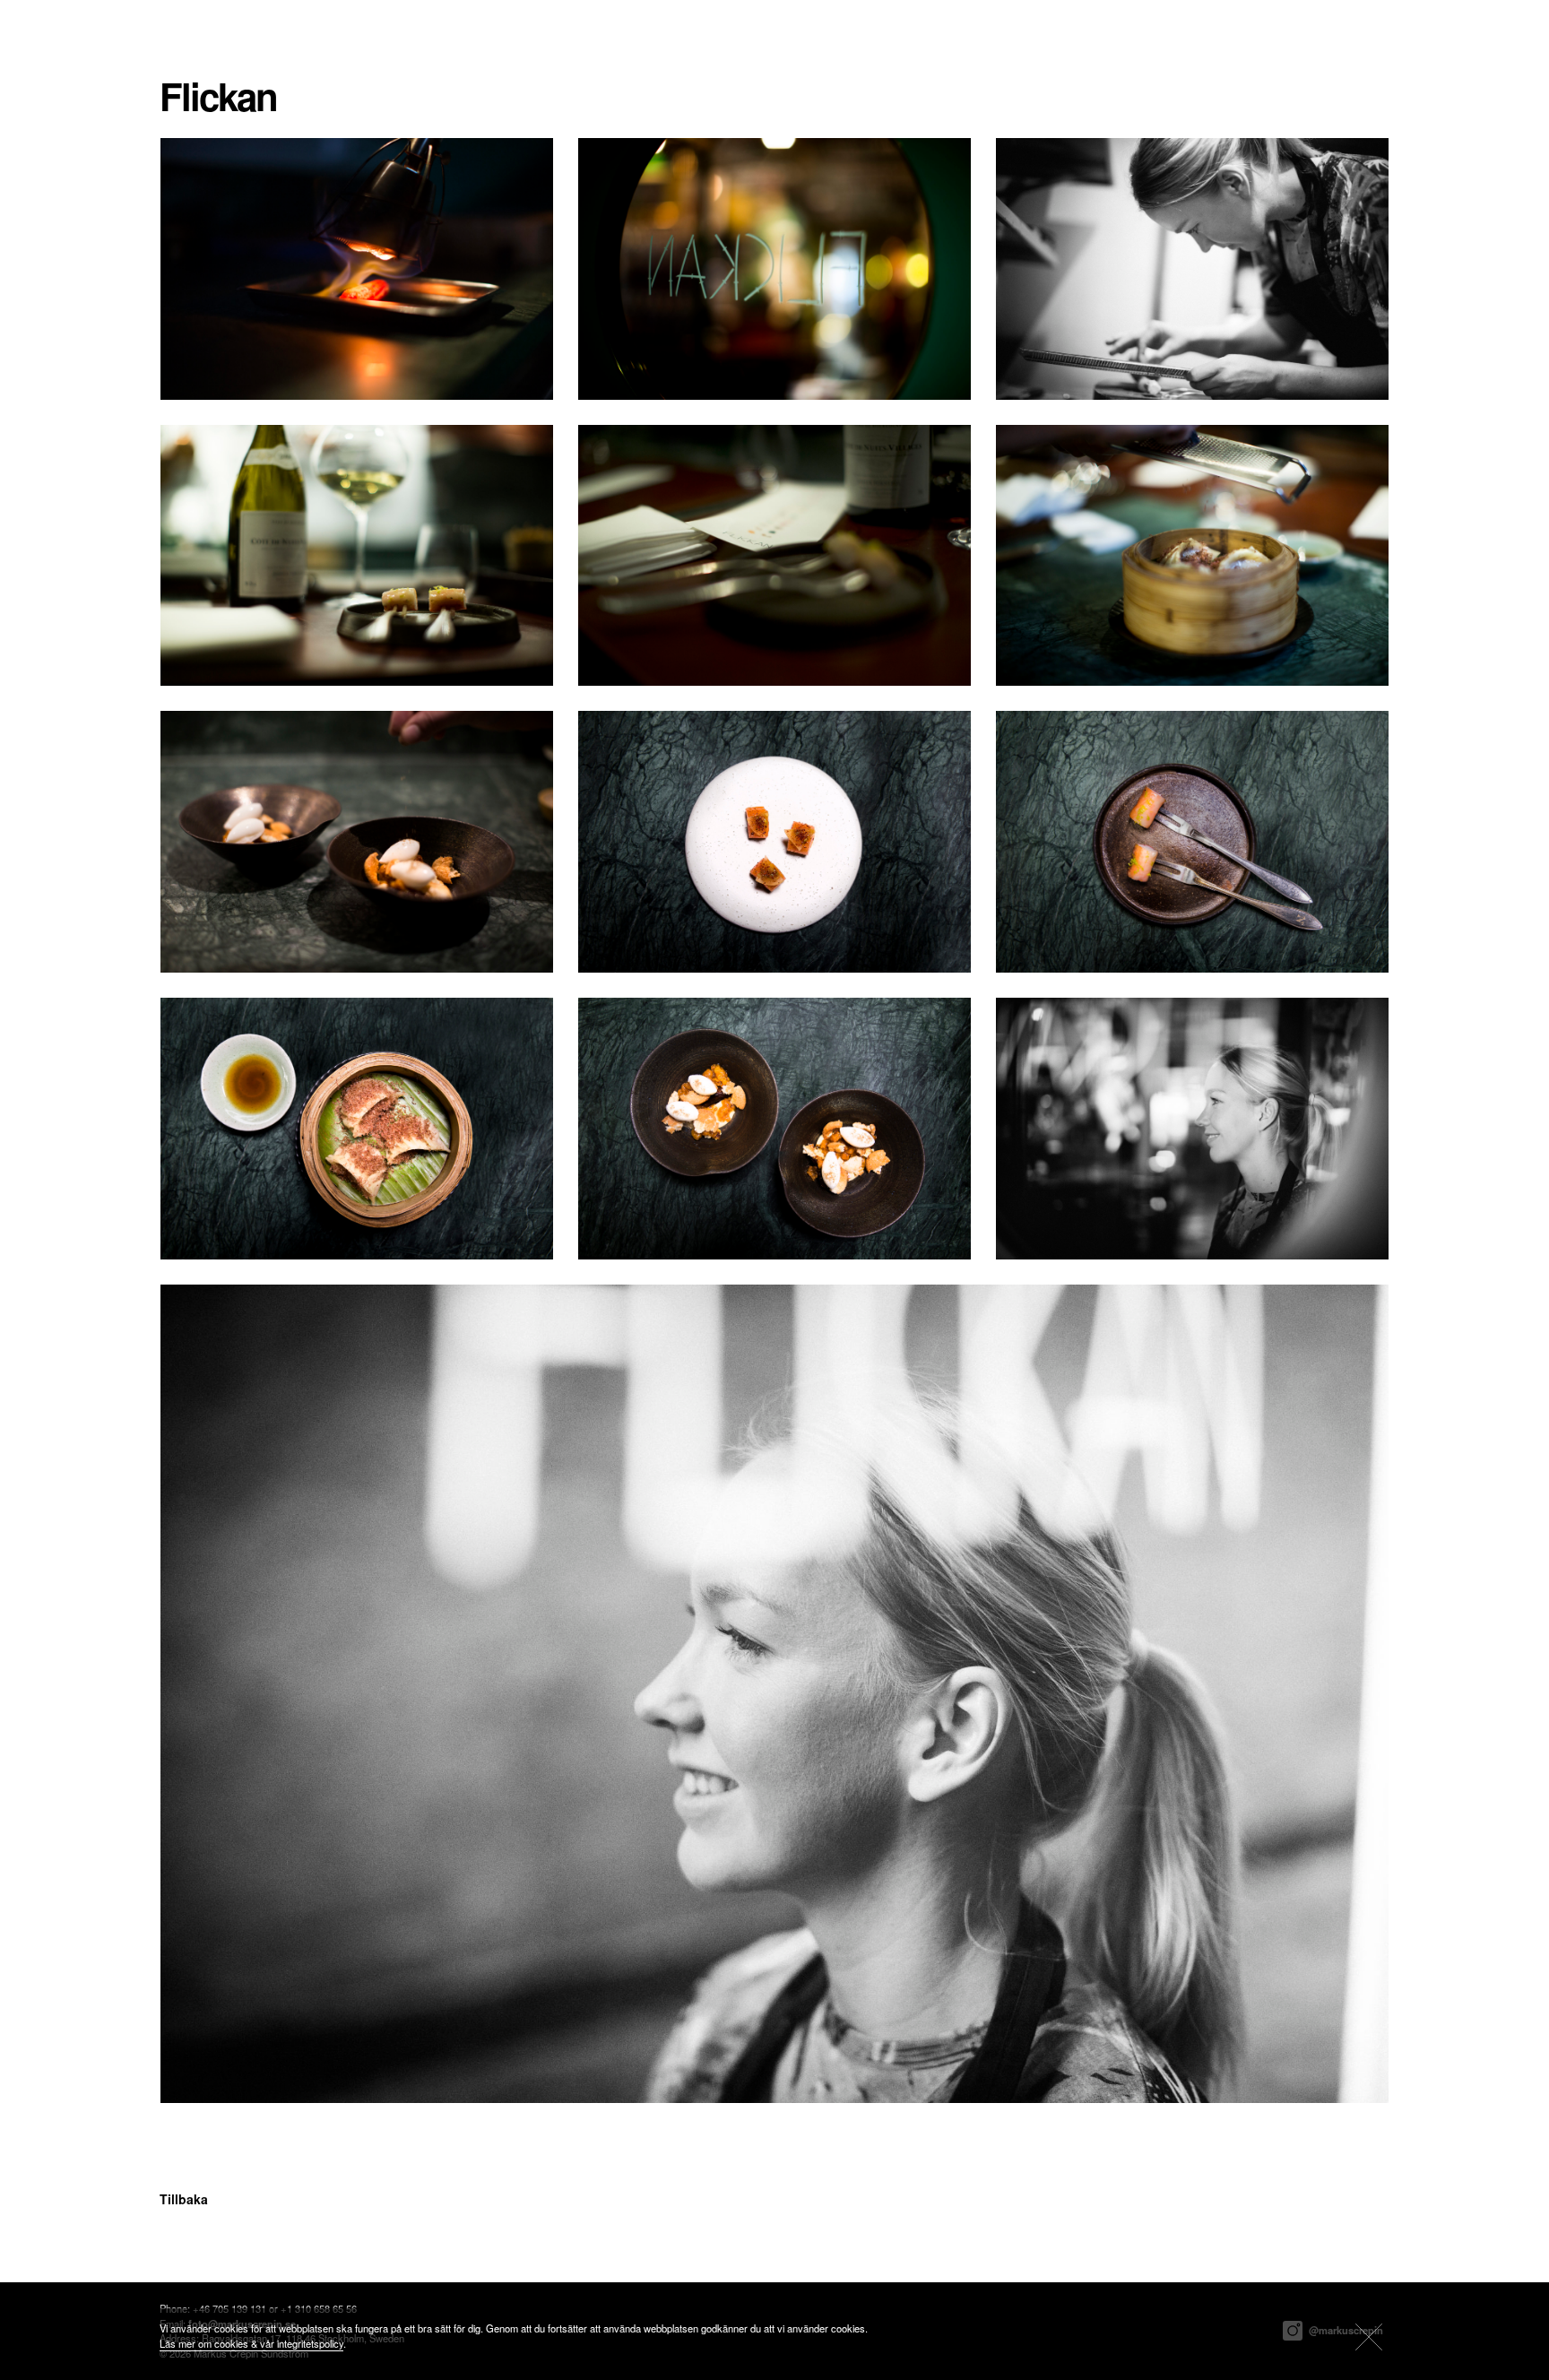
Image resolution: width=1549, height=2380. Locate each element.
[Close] (1369, 2337)
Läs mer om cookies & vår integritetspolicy (251, 2343)
